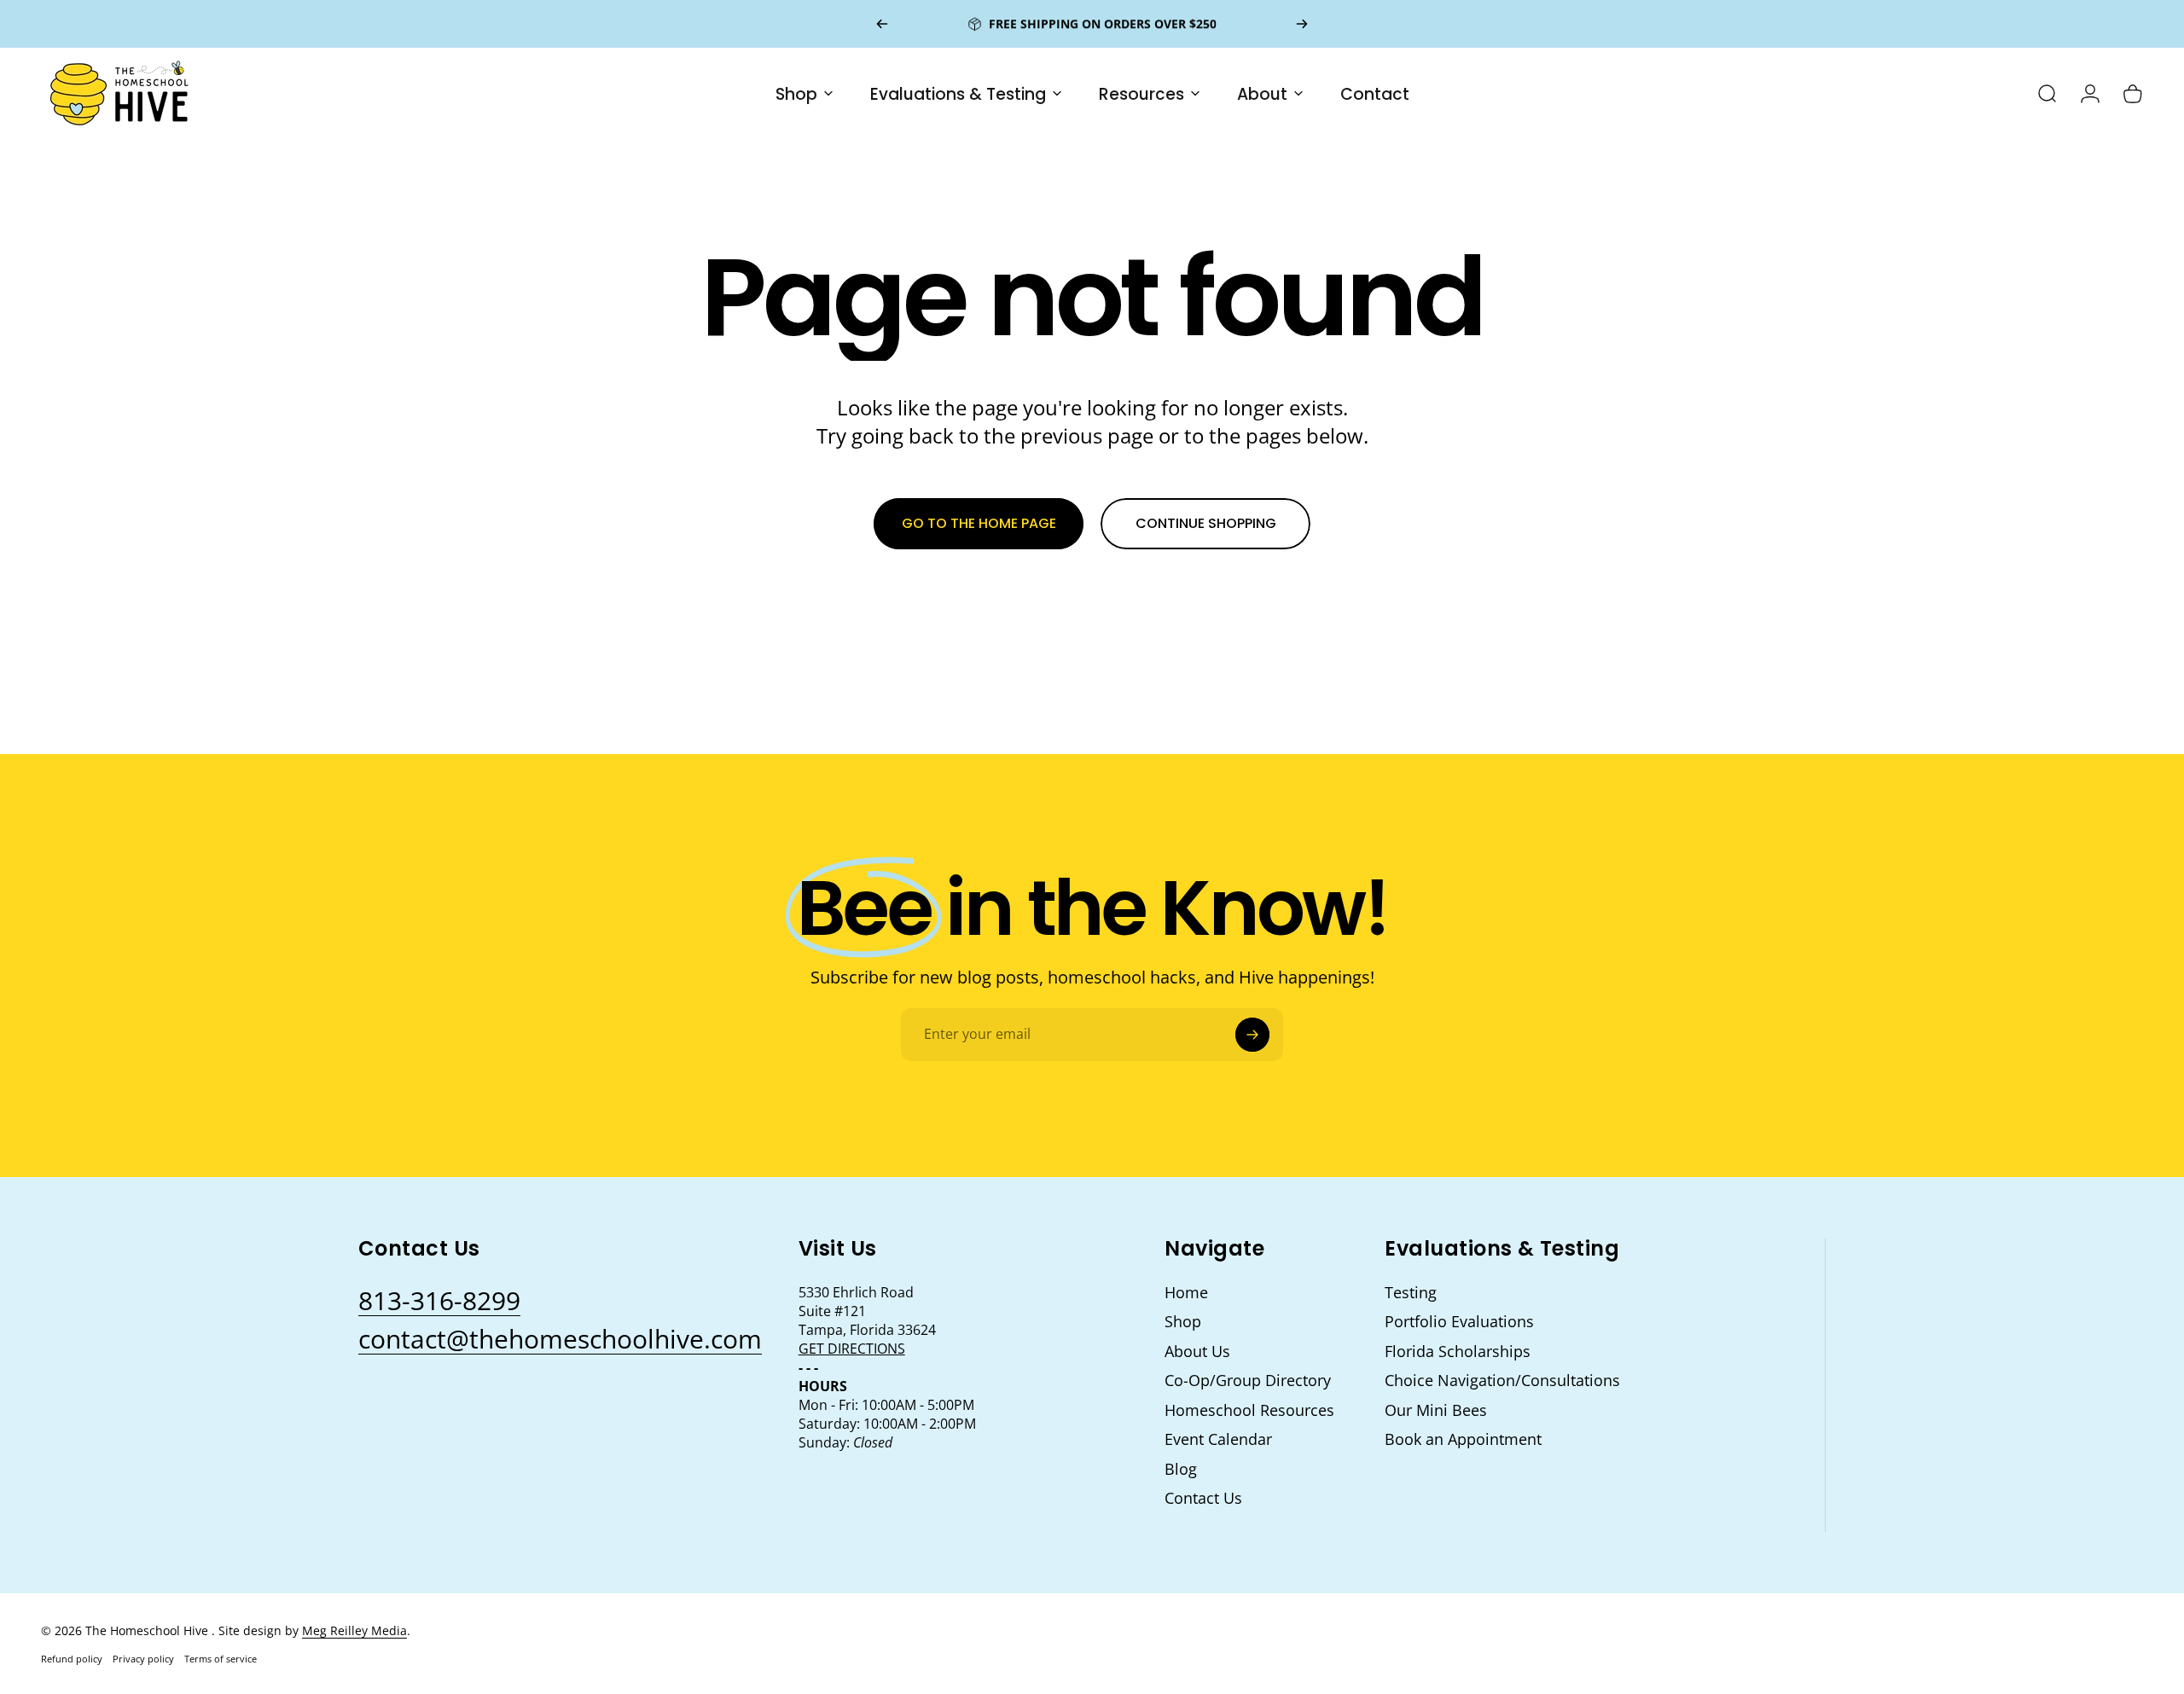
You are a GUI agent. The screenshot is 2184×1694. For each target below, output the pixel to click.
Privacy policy (143, 1659)
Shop (1183, 1322)
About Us (1197, 1352)
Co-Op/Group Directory (1248, 1381)
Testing (1411, 1293)
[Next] (1302, 24)
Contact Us (1203, 1498)
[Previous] (882, 24)
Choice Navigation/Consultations (1502, 1381)
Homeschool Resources (1249, 1410)
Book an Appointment (1463, 1439)
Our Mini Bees (1436, 1410)
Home (1186, 1293)
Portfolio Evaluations (1459, 1322)
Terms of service (221, 1659)
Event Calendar (1218, 1439)
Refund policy (72, 1659)
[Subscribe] (1252, 1035)
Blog (1181, 1469)
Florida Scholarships (1458, 1352)
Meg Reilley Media (354, 1630)
